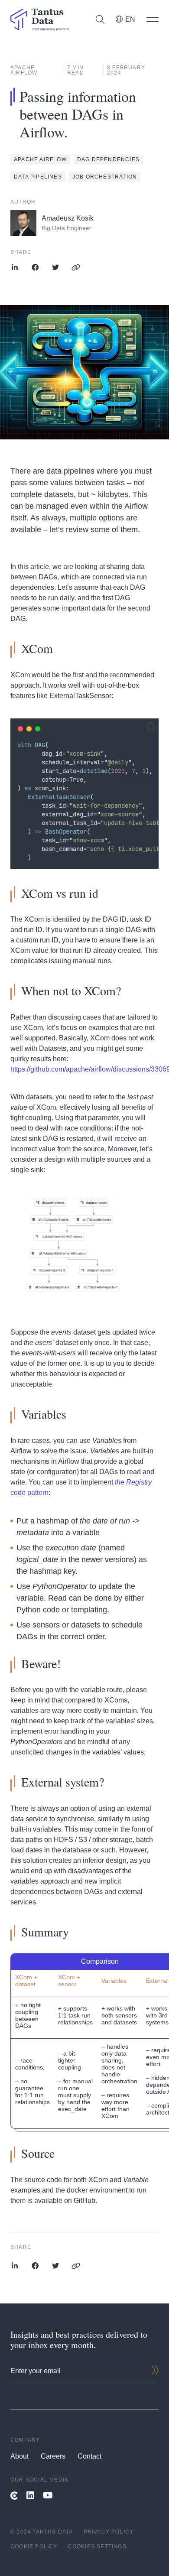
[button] (151, 727)
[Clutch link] (14, 2496)
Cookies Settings (97, 2547)
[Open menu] (153, 19)
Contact (89, 2456)
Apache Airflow (40, 159)
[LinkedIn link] (30, 2496)
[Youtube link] (48, 2496)
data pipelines (38, 177)
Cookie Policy (34, 2547)
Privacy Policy (109, 2532)
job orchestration (105, 177)
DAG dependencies (108, 159)
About (19, 2456)
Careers (53, 2456)
